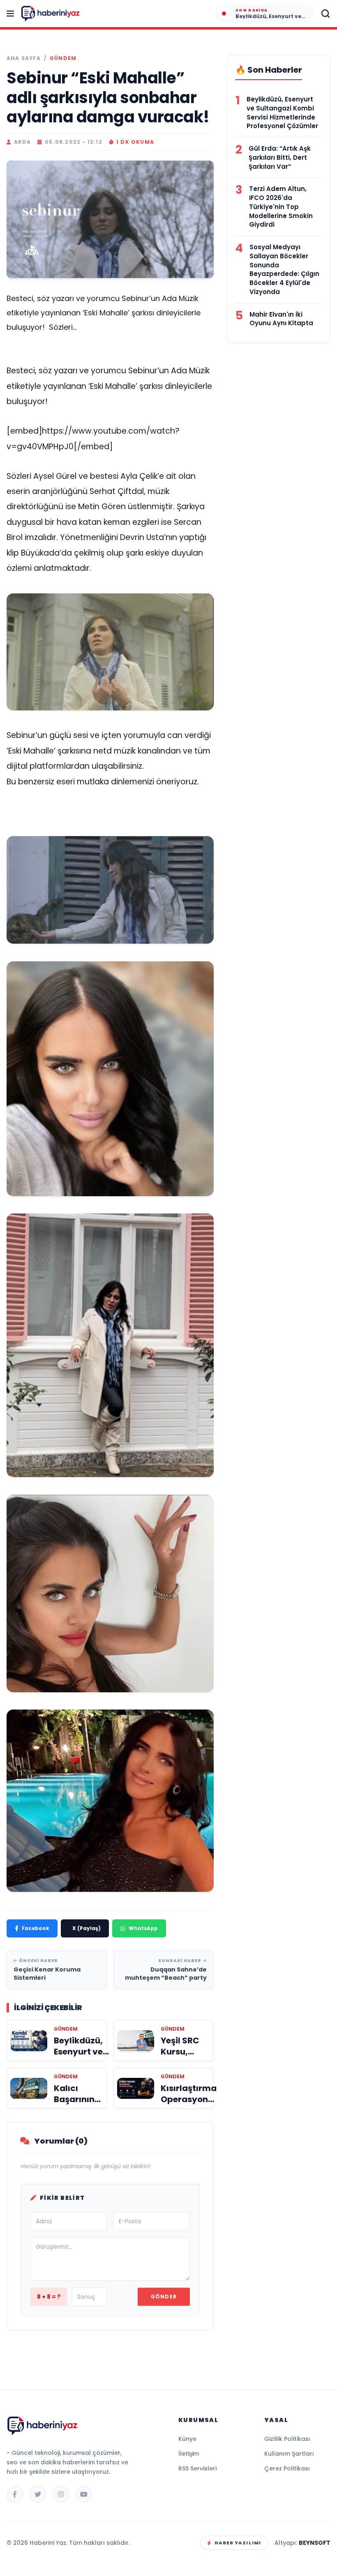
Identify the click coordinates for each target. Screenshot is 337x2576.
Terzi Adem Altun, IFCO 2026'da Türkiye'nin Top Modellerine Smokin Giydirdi (281, 207)
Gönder (164, 2297)
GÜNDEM (63, 58)
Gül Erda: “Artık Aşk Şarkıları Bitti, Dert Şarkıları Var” (280, 157)
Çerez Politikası (287, 2468)
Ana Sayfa (24, 58)
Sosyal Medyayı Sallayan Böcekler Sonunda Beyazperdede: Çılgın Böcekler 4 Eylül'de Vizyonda (284, 269)
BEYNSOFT (315, 2543)
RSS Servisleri (197, 2468)
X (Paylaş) (87, 1928)
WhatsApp (143, 1928)
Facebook (36, 1928)
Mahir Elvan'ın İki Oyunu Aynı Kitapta (281, 319)
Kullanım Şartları (289, 2454)
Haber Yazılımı (238, 2543)
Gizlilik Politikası (287, 2439)
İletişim (189, 2454)
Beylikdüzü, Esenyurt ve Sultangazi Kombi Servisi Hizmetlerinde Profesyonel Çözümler (282, 113)
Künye (187, 2439)
